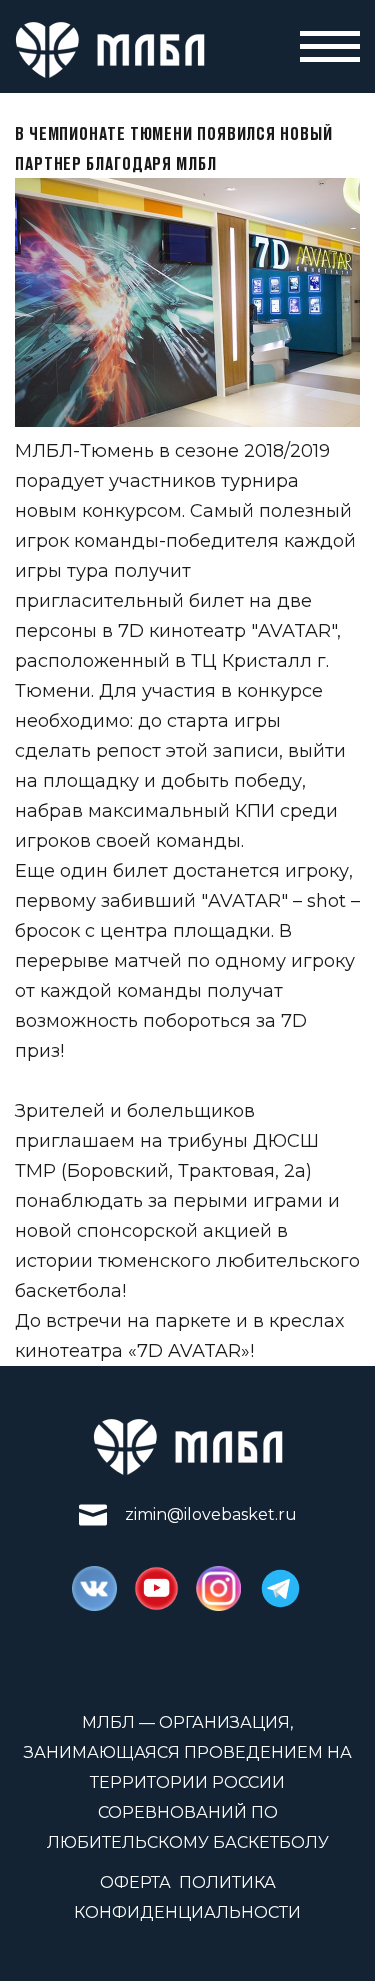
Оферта (135, 1882)
